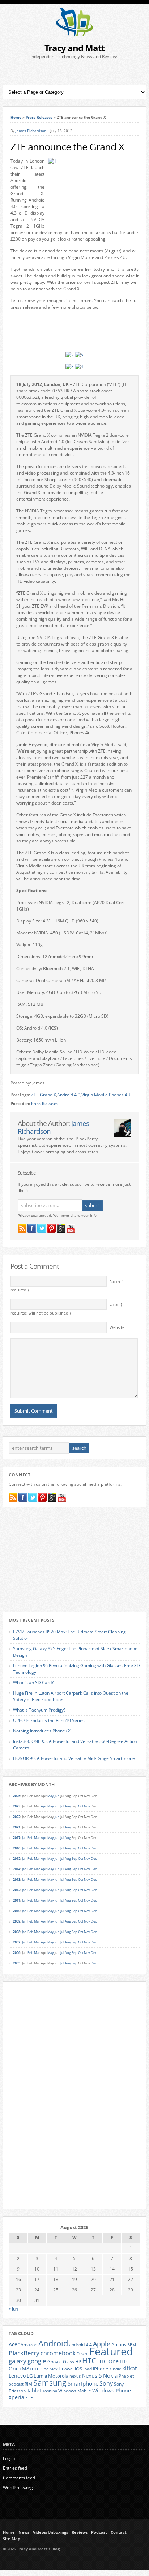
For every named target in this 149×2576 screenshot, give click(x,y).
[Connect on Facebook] (32, 1228)
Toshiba (50, 2391)
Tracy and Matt (74, 48)
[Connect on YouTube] (71, 1228)
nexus (75, 2376)
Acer (14, 2344)
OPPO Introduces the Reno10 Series (49, 1720)
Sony (106, 2383)
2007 (17, 1942)
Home (16, 117)
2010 (17, 1911)
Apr (44, 1806)
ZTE (29, 2398)
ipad (88, 2369)
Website (117, 1327)
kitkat (130, 2368)
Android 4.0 (69, 1095)
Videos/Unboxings (50, 2532)
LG (30, 2376)
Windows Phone (112, 2391)
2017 (17, 1838)
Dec (94, 1848)
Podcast (99, 2532)
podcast (16, 2384)
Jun (57, 1796)
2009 (17, 1921)
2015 (17, 1859)
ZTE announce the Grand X (67, 147)
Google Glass (61, 2362)
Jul (62, 1806)
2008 (17, 1932)
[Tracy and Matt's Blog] (74, 35)
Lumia (40, 2376)
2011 (17, 1900)
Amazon (29, 2344)
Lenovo (17, 2376)
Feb (30, 1838)
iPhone (101, 2369)
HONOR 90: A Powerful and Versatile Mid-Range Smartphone (74, 1758)
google (37, 2361)
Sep (74, 1848)
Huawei (66, 2369)
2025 (17, 1796)
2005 (17, 1963)
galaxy (18, 2361)
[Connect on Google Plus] (61, 1228)
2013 (17, 1879)
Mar (37, 1838)
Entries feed (15, 2468)
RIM (28, 2384)
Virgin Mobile (95, 1095)
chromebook (58, 2353)
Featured (111, 2351)
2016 (17, 1848)
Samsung (50, 2383)
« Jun (13, 2309)
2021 (17, 1827)
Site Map (12, 2539)
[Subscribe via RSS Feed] (22, 1228)
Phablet (126, 2376)
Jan (24, 1838)
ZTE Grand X (44, 1095)
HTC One (108, 2361)
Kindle (115, 2369)
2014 (17, 1869)
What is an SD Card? (33, 1683)
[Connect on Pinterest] (51, 1228)
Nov (87, 1806)
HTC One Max (45, 2369)
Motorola (58, 2376)
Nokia (110, 2376)
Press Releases (39, 117)
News (24, 2532)
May (51, 1796)
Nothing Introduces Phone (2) (42, 1731)
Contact (119, 2532)
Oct (81, 1806)
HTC (89, 2360)
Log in (9, 2458)
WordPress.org (18, 2487)
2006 (17, 1953)
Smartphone (83, 2383)
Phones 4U (120, 1095)
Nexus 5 (92, 2375)
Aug (68, 1806)
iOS (78, 2369)
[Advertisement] (74, 72)
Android (53, 2343)
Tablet (34, 2391)
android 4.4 (80, 2344)
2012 (17, 1890)
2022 (17, 1817)
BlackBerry (24, 2353)
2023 (17, 1806)
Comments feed (19, 2478)
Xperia (16, 2397)
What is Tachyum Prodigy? (39, 1710)
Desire (82, 2354)
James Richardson (31, 131)
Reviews (80, 2532)
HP (78, 2362)
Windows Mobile (75, 2391)
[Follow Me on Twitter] (42, 1228)
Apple (102, 2344)
